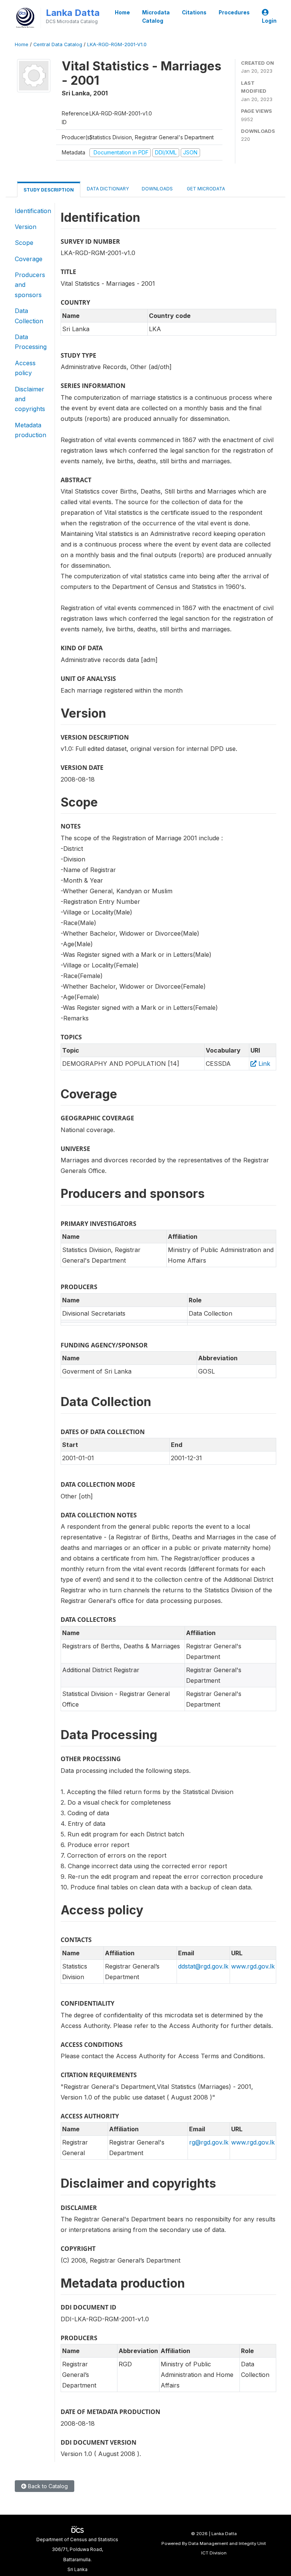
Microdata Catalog (156, 17)
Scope (24, 243)
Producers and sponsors (30, 285)
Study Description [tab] (49, 190)
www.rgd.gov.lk (253, 1966)
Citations (194, 12)
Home (122, 12)
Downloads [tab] (157, 189)
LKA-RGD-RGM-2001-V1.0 (117, 44)
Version (26, 227)
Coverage (29, 259)
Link (263, 1064)
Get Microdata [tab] (205, 189)
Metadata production (31, 430)
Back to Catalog (47, 2486)
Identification (33, 211)
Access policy (25, 368)
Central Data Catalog (58, 44)
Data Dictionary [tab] (108, 189)
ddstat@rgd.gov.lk (203, 1966)
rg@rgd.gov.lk (209, 2142)
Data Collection (29, 316)
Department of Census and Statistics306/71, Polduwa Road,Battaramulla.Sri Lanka (77, 2554)
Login (269, 21)
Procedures (234, 12)
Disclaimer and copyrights (30, 399)
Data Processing (31, 342)
